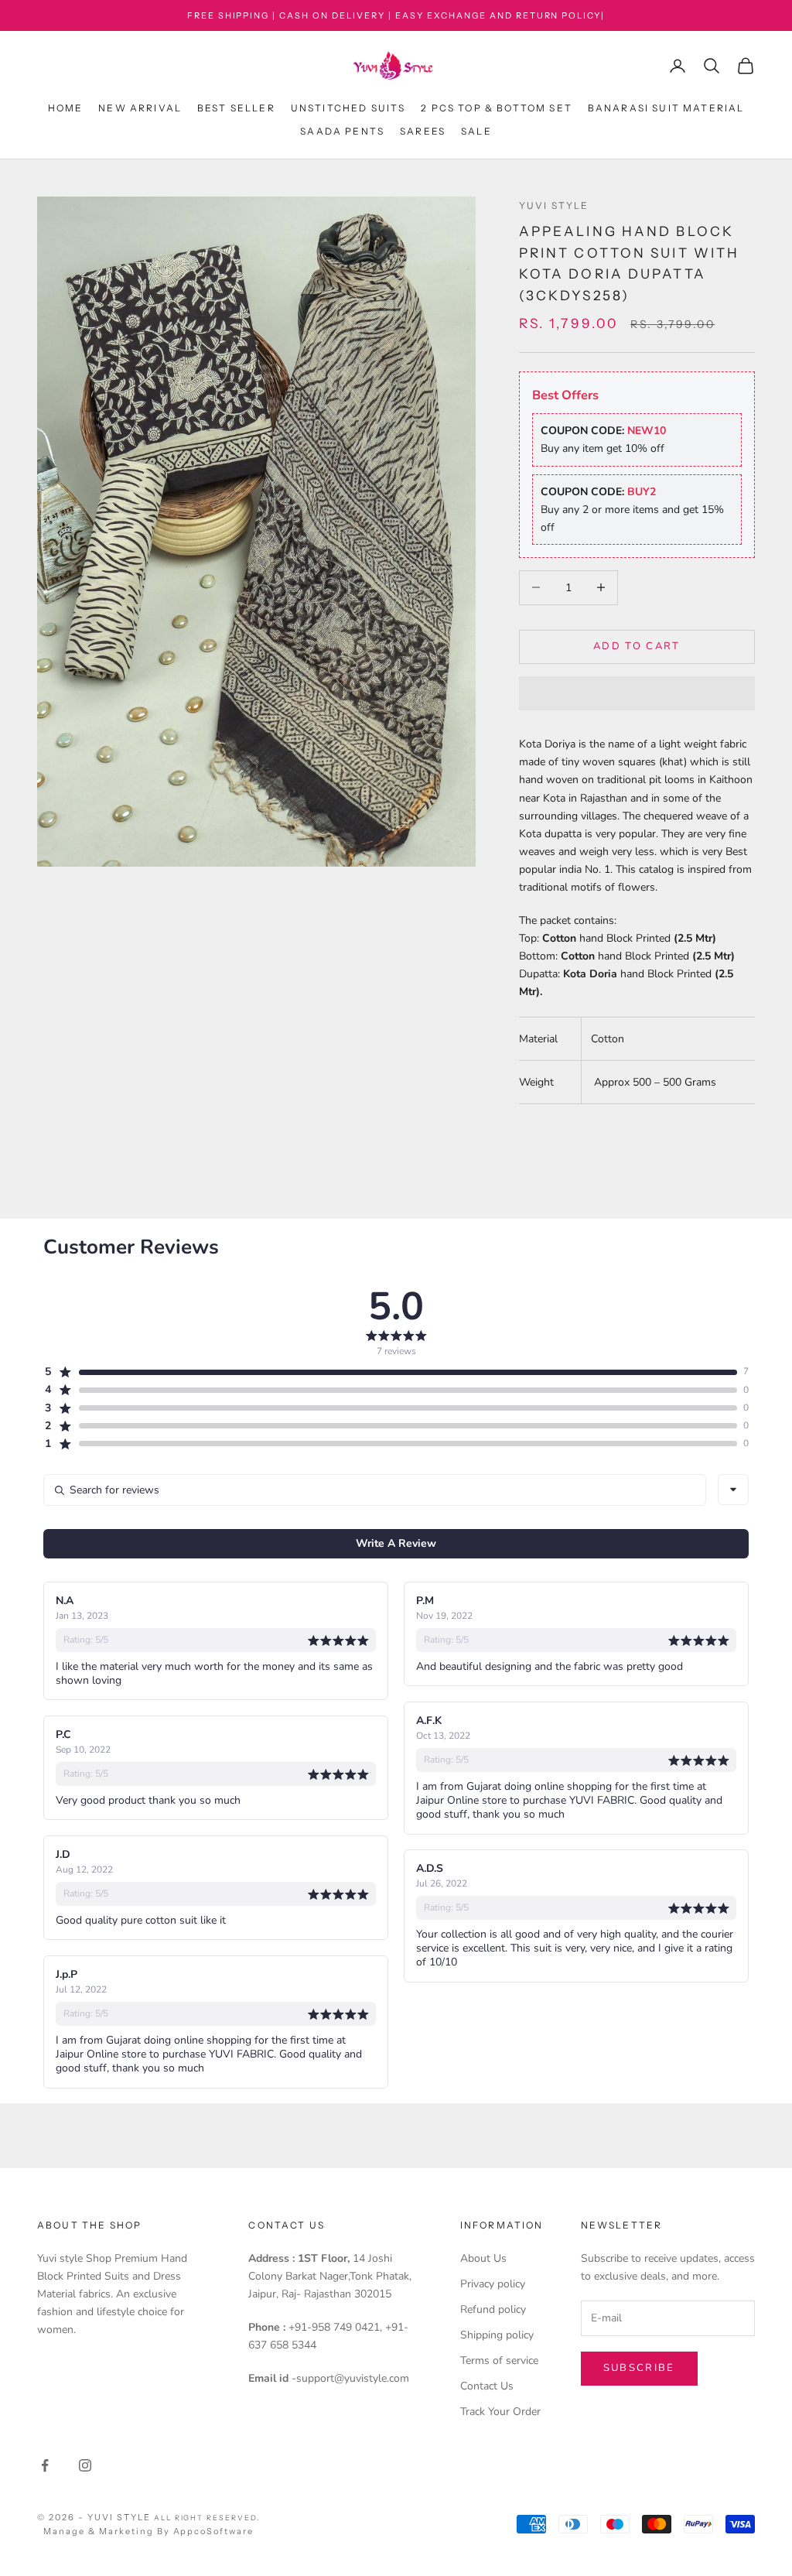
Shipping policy (497, 2335)
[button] (637, 693)
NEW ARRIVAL (140, 108)
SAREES (423, 131)
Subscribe (639, 2368)
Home (66, 108)
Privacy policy (493, 2284)
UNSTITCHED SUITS (348, 108)
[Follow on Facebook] (45, 2465)
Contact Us (487, 2386)
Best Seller (236, 108)
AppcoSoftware (214, 2531)
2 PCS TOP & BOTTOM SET (497, 108)
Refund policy (493, 2309)
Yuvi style (554, 205)
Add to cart (637, 646)
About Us (483, 2258)
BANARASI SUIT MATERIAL (666, 108)
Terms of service (499, 2360)
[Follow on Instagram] (85, 2465)
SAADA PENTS (342, 131)
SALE (476, 131)
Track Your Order (500, 2412)
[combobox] (733, 1490)
